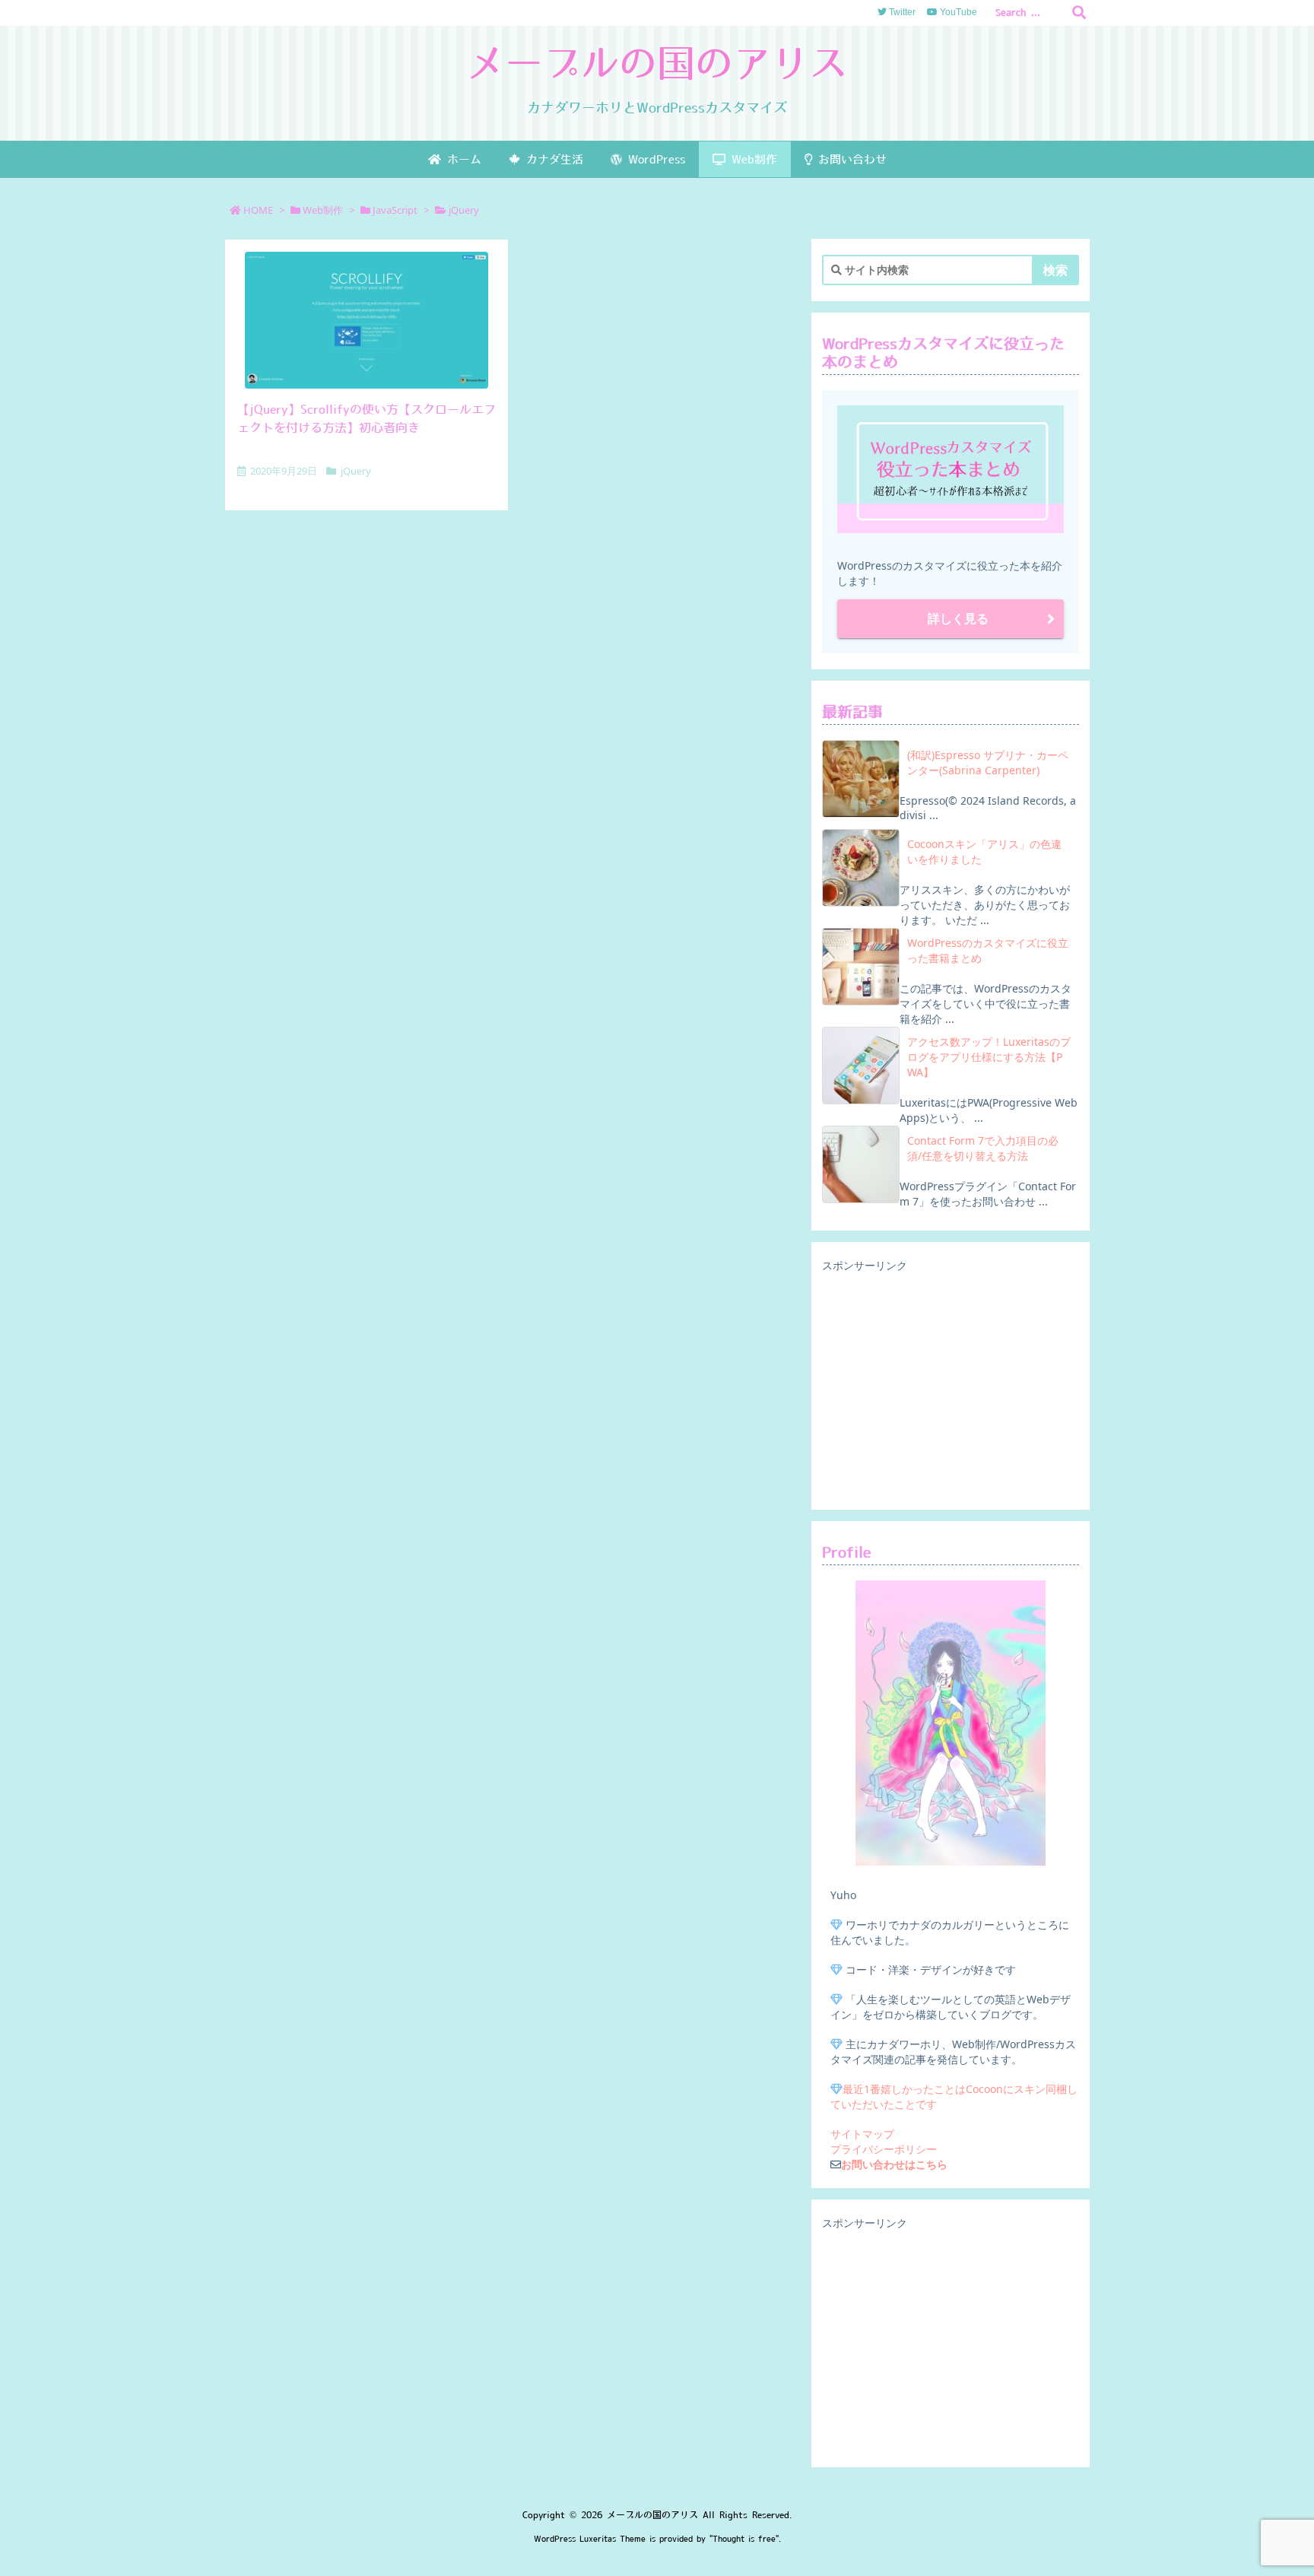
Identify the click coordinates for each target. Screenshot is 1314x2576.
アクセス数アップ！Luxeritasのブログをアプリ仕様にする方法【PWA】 (989, 1057)
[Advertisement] (951, 1387)
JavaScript (395, 210)
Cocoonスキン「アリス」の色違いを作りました (984, 851)
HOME (258, 210)
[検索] (1079, 13)
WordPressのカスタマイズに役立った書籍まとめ (988, 950)
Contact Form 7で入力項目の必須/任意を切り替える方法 (983, 1148)
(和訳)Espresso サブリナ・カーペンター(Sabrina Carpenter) (988, 762)
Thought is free (744, 2539)
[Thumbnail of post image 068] (367, 320)
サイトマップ (862, 2134)
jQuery (356, 471)
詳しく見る (958, 618)
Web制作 (323, 210)
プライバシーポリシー (884, 2149)
